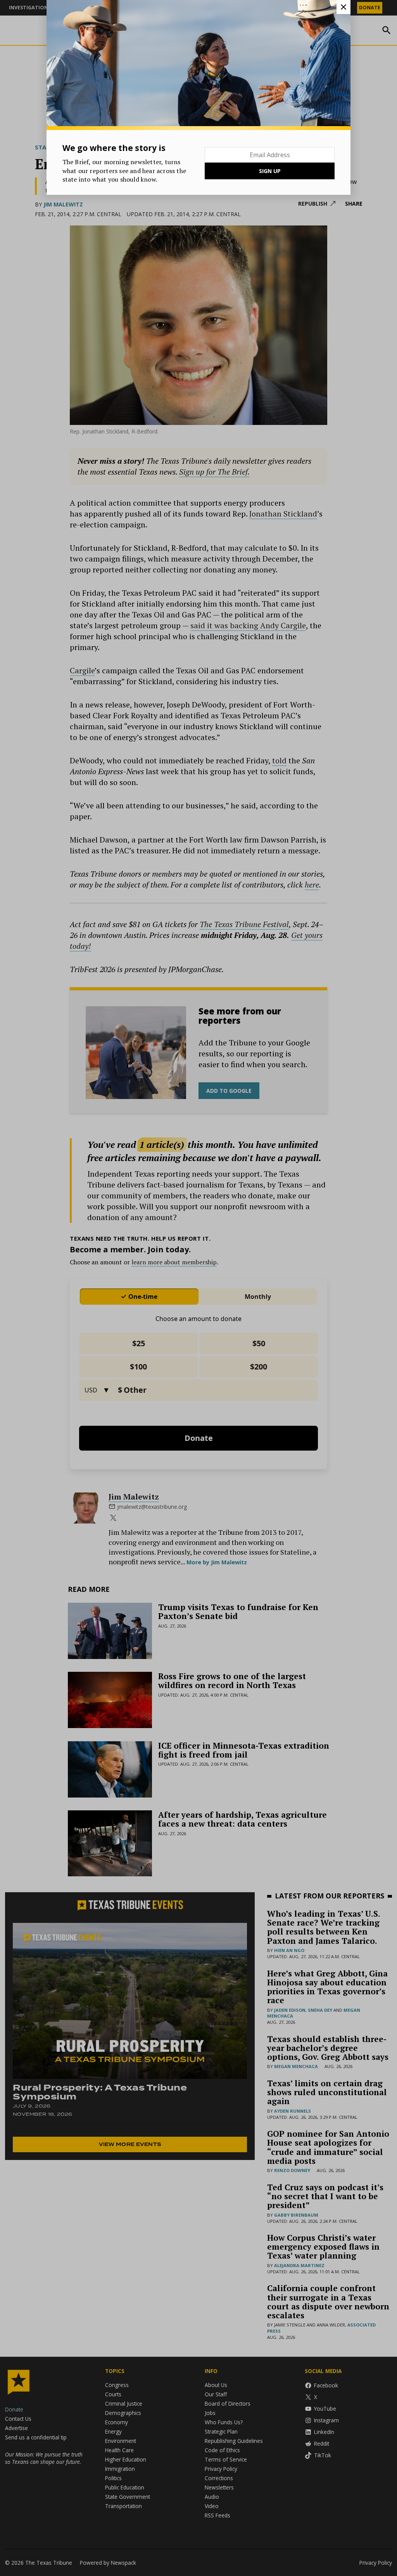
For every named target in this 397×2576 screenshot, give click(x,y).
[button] (198, 1288)
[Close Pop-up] (343, 7)
